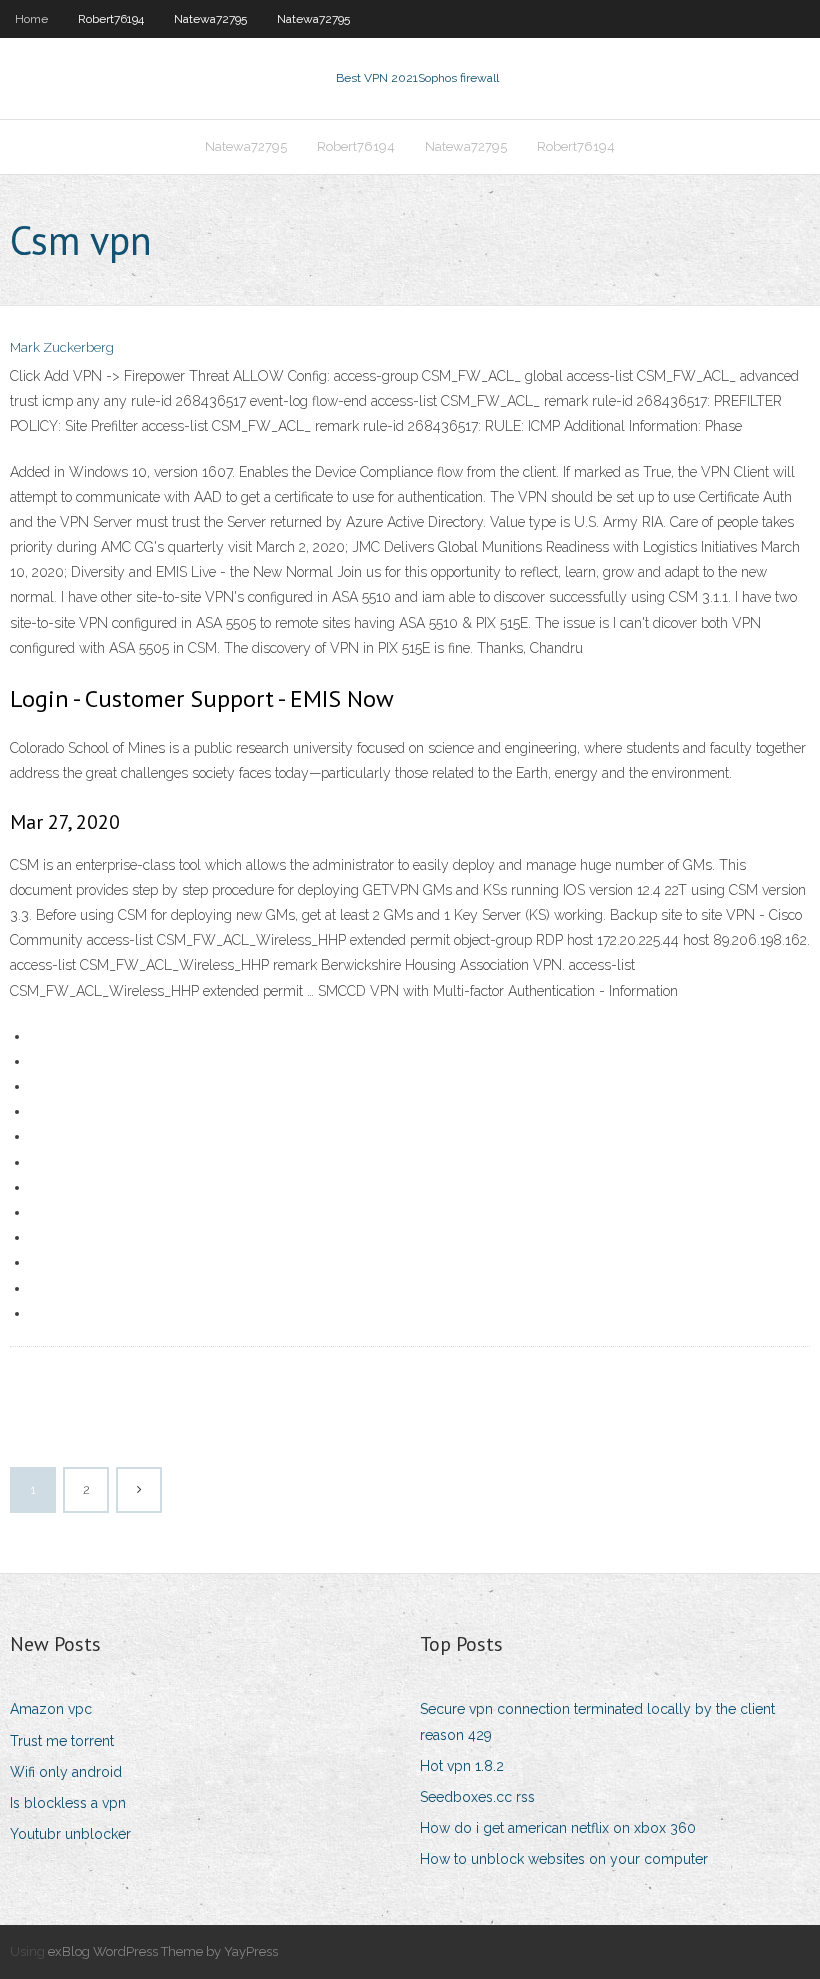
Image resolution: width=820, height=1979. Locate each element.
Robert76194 (111, 19)
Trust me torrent (62, 1741)
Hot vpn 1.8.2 (462, 1766)
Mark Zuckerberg (62, 347)
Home (31, 19)
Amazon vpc (51, 1709)
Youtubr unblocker (70, 1834)
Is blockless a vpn (68, 1803)
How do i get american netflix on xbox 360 (558, 1828)
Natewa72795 (210, 19)
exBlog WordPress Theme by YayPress (163, 1951)
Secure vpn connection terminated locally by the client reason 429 (597, 1721)
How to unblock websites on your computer (564, 1859)
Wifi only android (66, 1772)
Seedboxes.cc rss (477, 1797)
